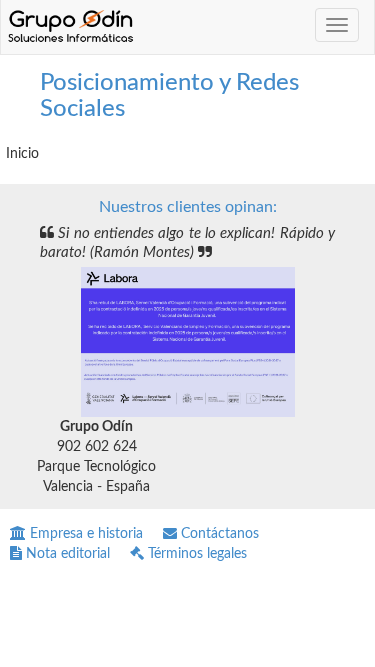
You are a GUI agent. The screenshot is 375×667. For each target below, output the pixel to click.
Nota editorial (66, 554)
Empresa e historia (84, 534)
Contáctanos (218, 534)
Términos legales (195, 554)
